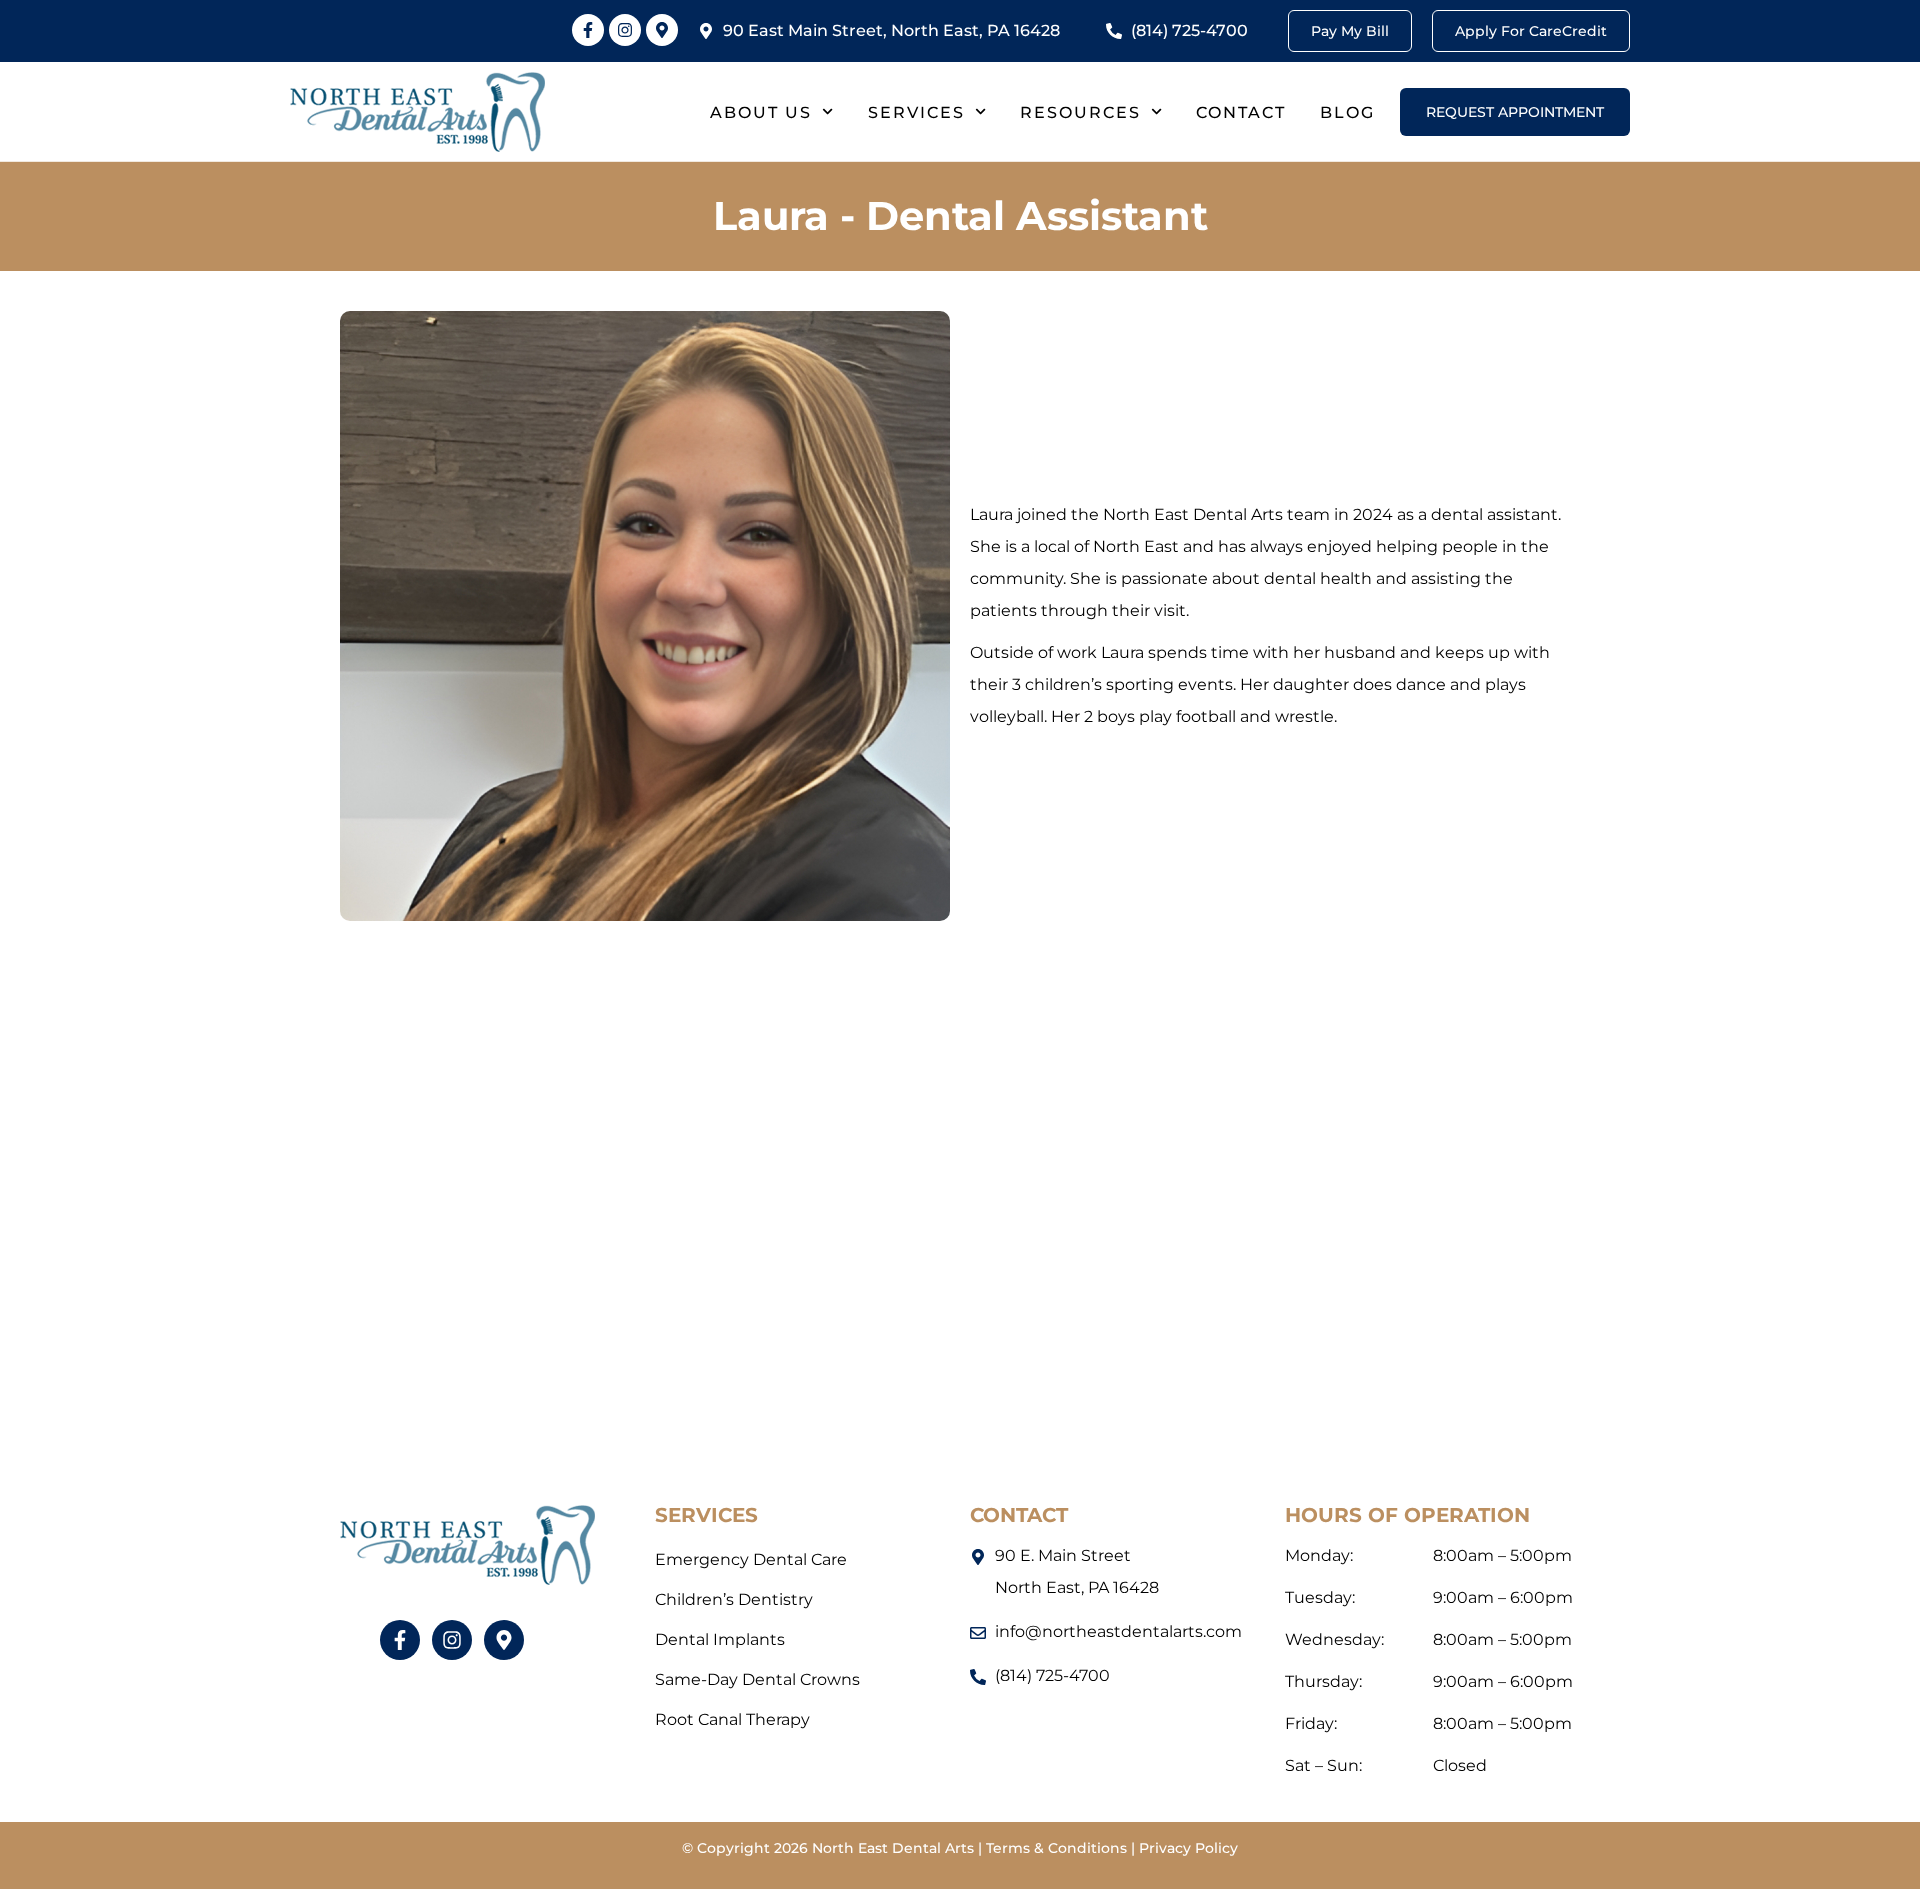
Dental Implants (720, 1639)
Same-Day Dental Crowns (757, 1679)
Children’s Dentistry (734, 1599)
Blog (1347, 112)
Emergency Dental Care (751, 1559)
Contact (1241, 112)
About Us (761, 112)
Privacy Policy (1188, 1848)
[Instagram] (625, 30)
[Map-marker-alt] (662, 30)
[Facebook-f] (588, 30)
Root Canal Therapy (732, 1719)
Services (916, 112)
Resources (1080, 112)
